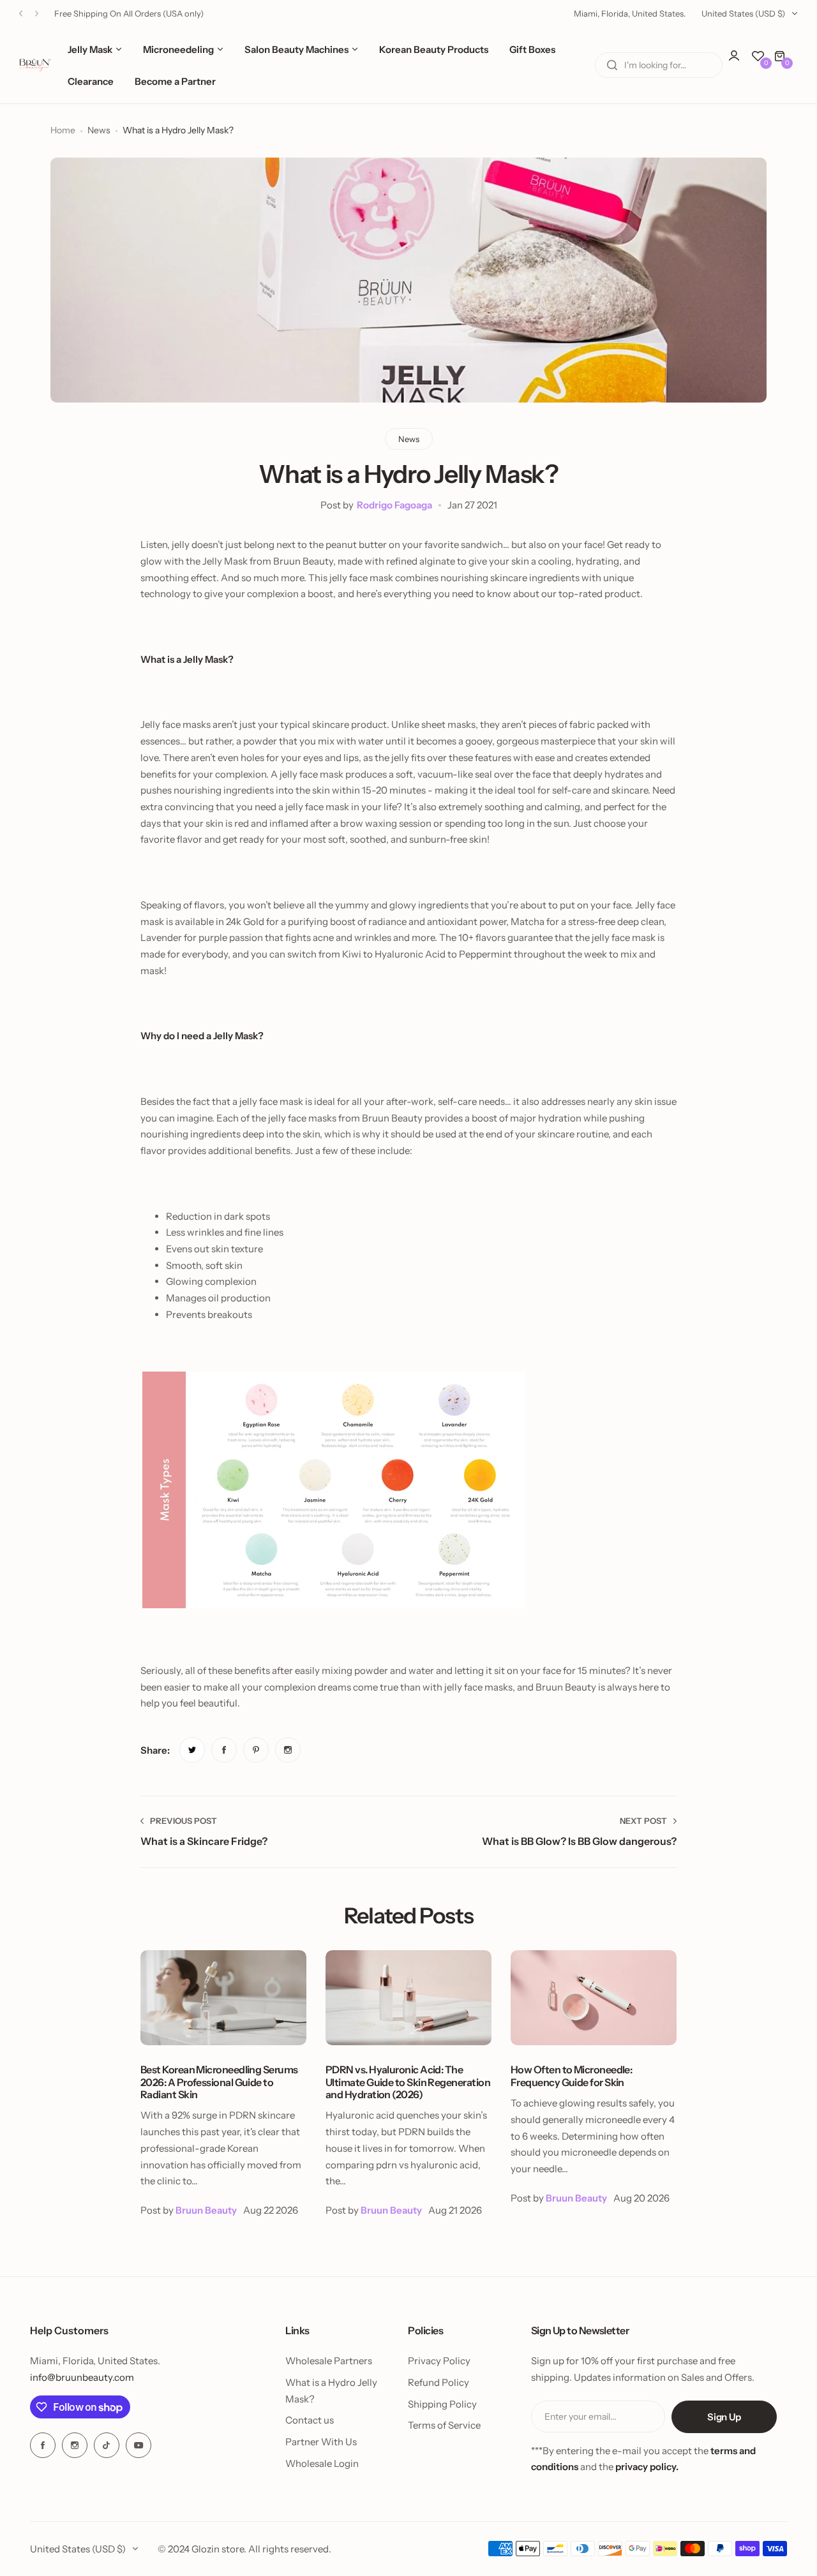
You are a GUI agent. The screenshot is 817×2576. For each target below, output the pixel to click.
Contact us (310, 2420)
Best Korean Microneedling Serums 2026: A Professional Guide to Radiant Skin (219, 2082)
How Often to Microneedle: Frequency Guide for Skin (571, 2076)
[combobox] (659, 65)
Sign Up (724, 2417)
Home (63, 130)
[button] (21, 14)
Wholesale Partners (329, 2361)
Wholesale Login (322, 2463)
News (99, 130)
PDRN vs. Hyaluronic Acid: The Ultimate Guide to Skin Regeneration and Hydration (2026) (408, 2082)
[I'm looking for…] (612, 65)
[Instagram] (75, 2445)
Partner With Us (321, 2442)
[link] (192, 1750)
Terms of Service (444, 2425)
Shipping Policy (442, 2404)
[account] (740, 62)
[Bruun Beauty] (35, 65)
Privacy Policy (439, 2361)
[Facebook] (43, 2445)
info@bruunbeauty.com (82, 2377)
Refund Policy (438, 2382)
